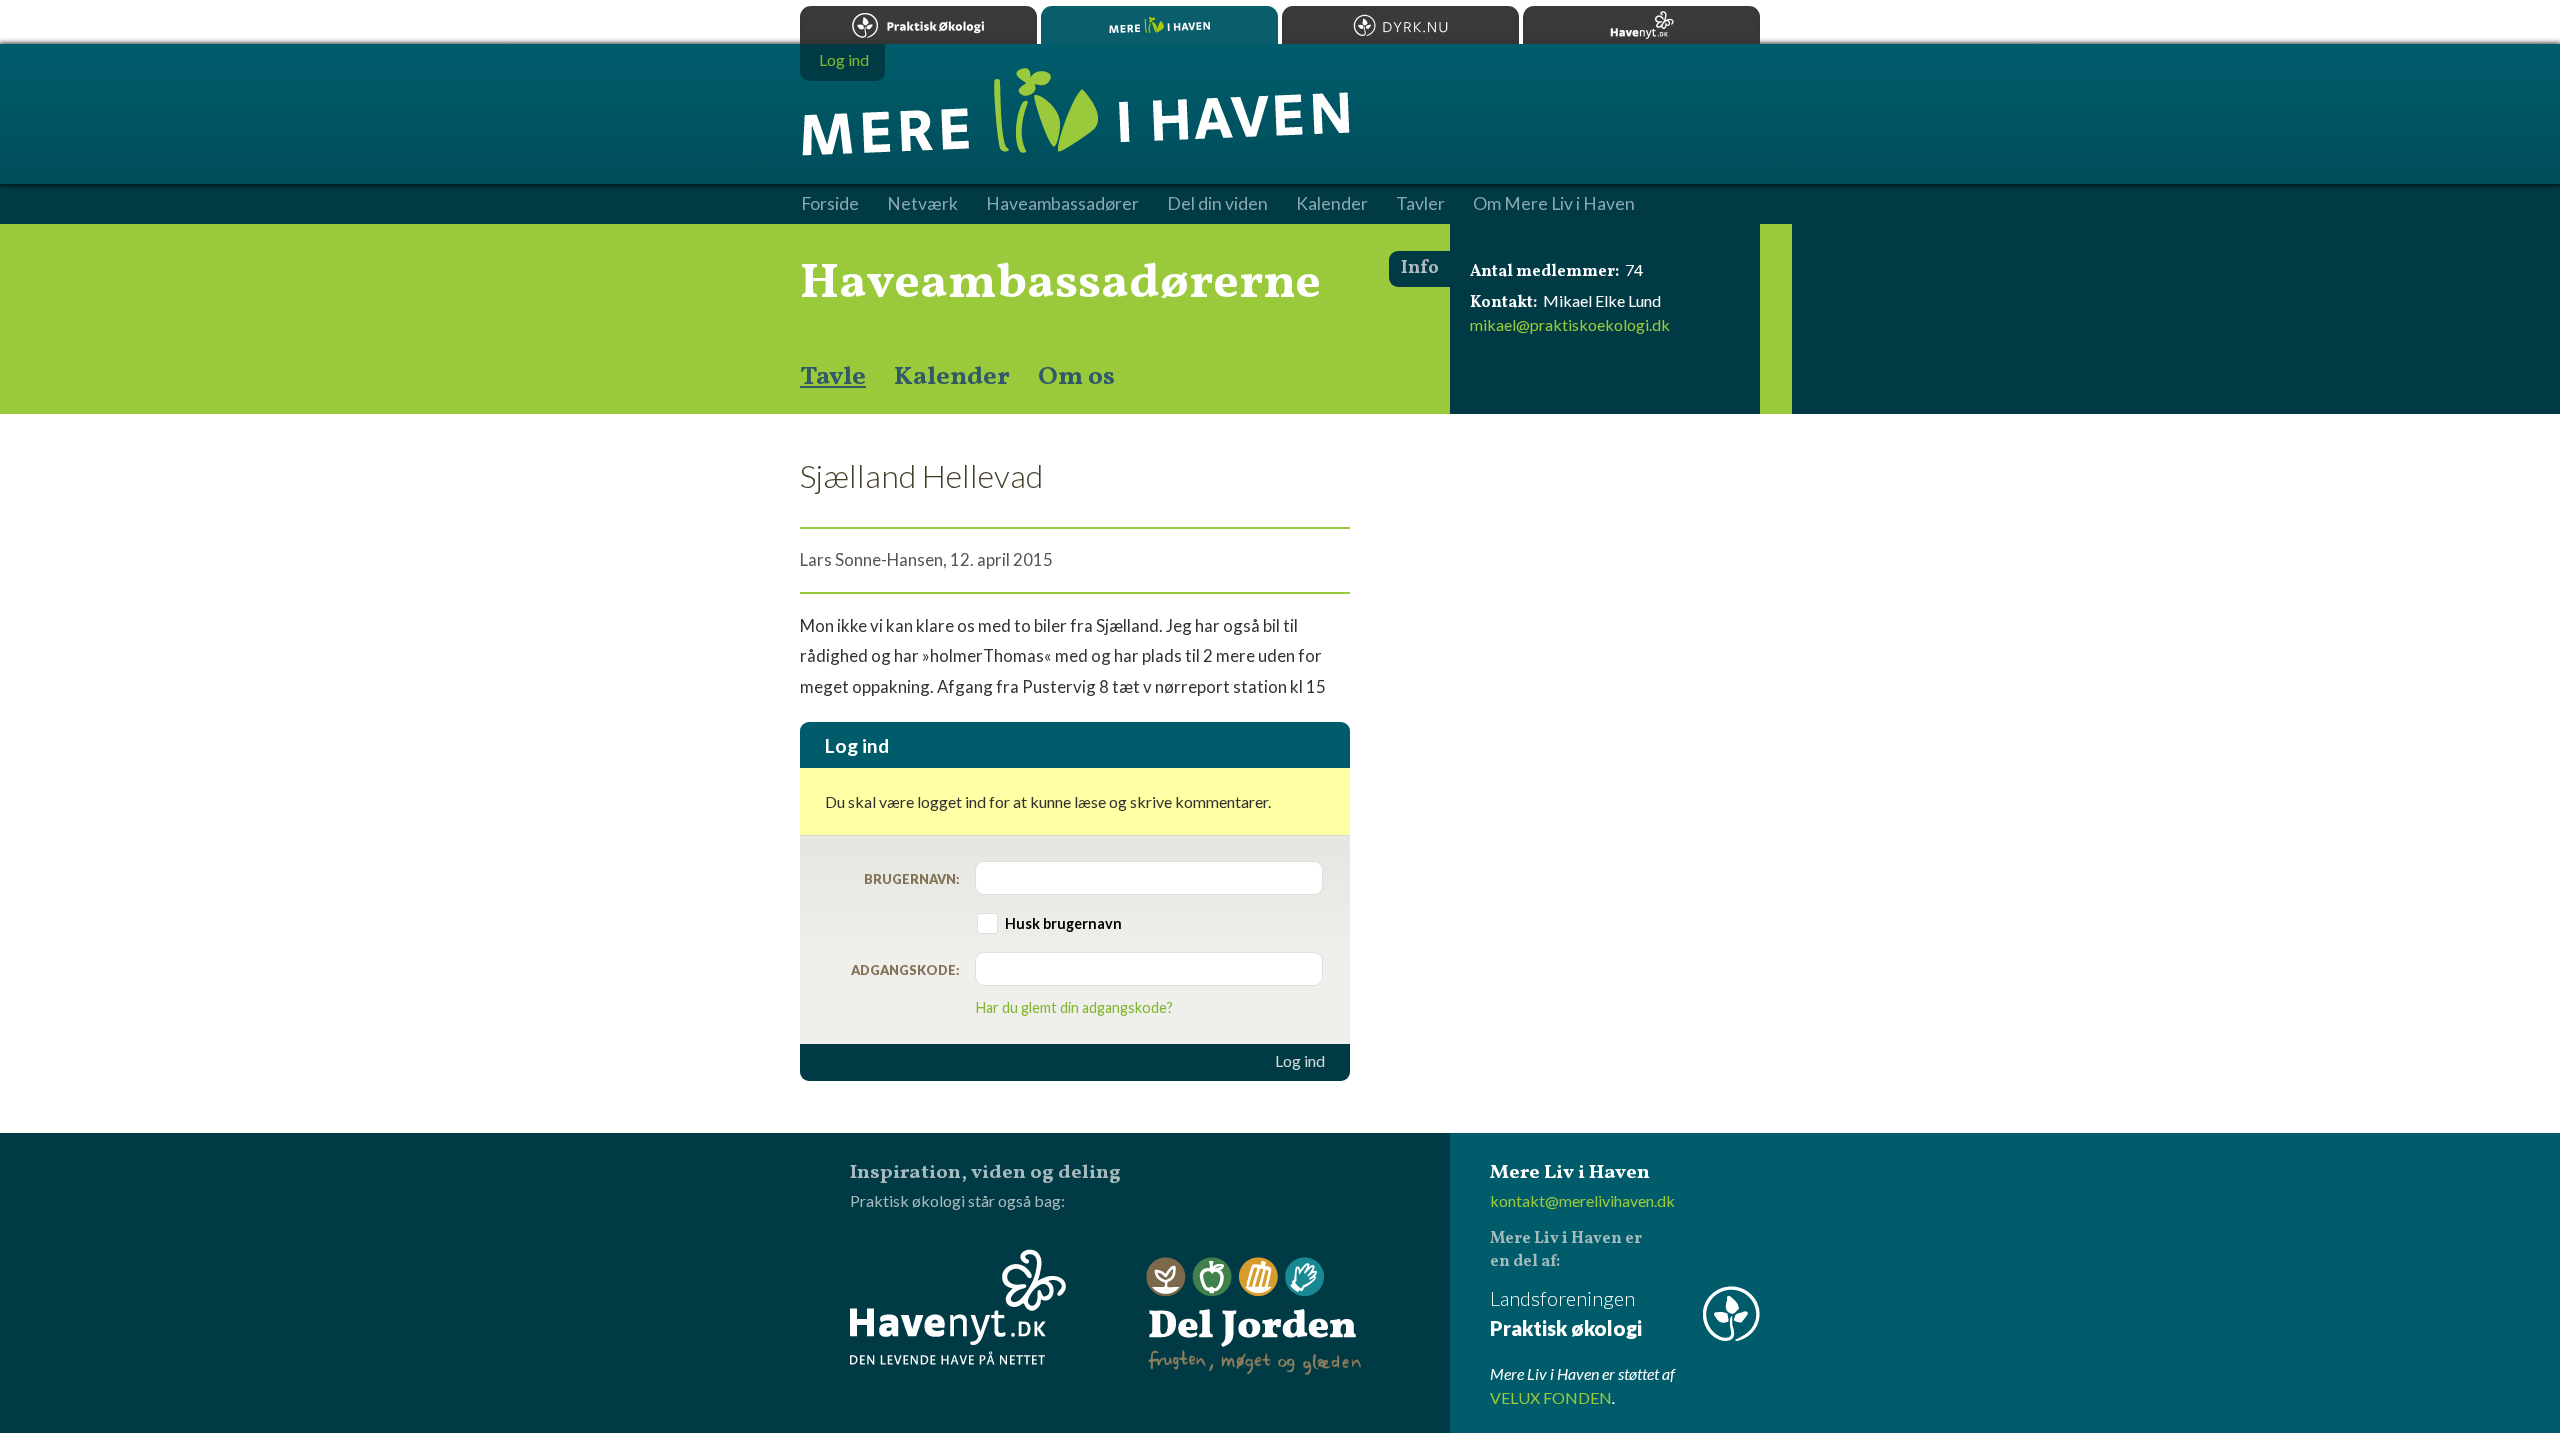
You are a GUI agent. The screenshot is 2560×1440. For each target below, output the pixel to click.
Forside (830, 204)
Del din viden (1217, 204)
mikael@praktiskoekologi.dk (1570, 324)
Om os (1076, 377)
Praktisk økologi (918, 25)
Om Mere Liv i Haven (1554, 204)
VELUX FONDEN (1551, 1397)
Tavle (833, 377)
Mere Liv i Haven (1159, 25)
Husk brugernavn (1063, 923)
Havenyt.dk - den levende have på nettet (958, 1307)
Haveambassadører (1062, 204)
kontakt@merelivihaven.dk (1582, 1200)
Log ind (1300, 1061)
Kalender (952, 377)
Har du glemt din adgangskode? (1074, 1007)
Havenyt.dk (1641, 25)
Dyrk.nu (1400, 25)
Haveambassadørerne (1060, 284)
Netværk (922, 204)
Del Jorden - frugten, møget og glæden (1254, 1316)
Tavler (1420, 204)
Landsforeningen (1566, 1313)
